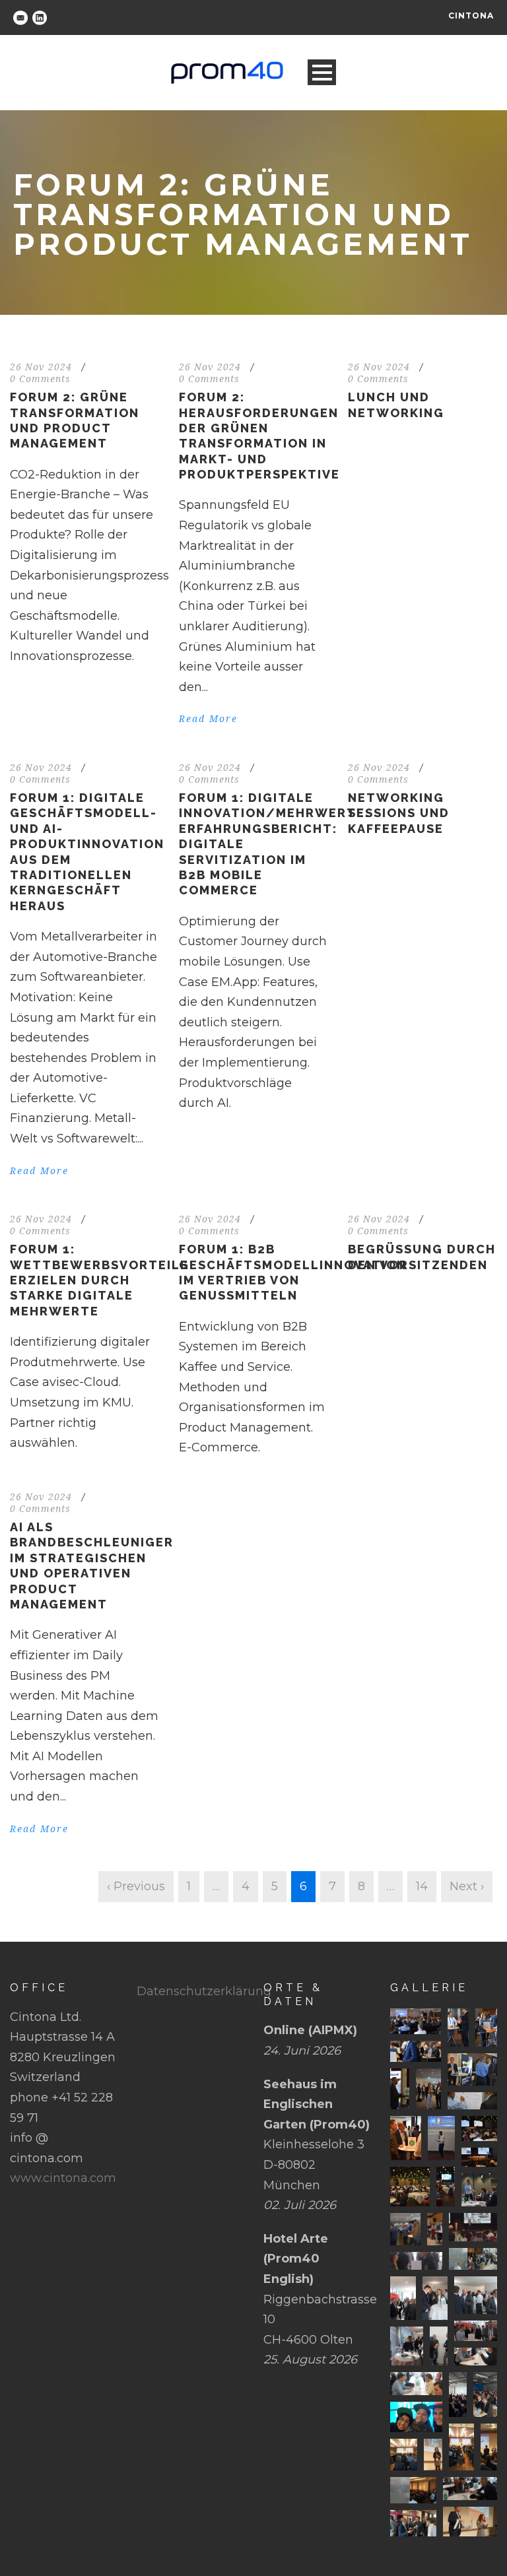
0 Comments (40, 379)
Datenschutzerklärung (204, 1991)
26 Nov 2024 (41, 367)
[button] (416, 2021)
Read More (208, 719)
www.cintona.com (63, 2178)
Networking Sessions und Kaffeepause (399, 813)
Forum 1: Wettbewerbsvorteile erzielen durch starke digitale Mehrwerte (99, 1280)
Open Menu (322, 72)
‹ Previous (136, 1886)
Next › (467, 1886)
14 (422, 1886)
